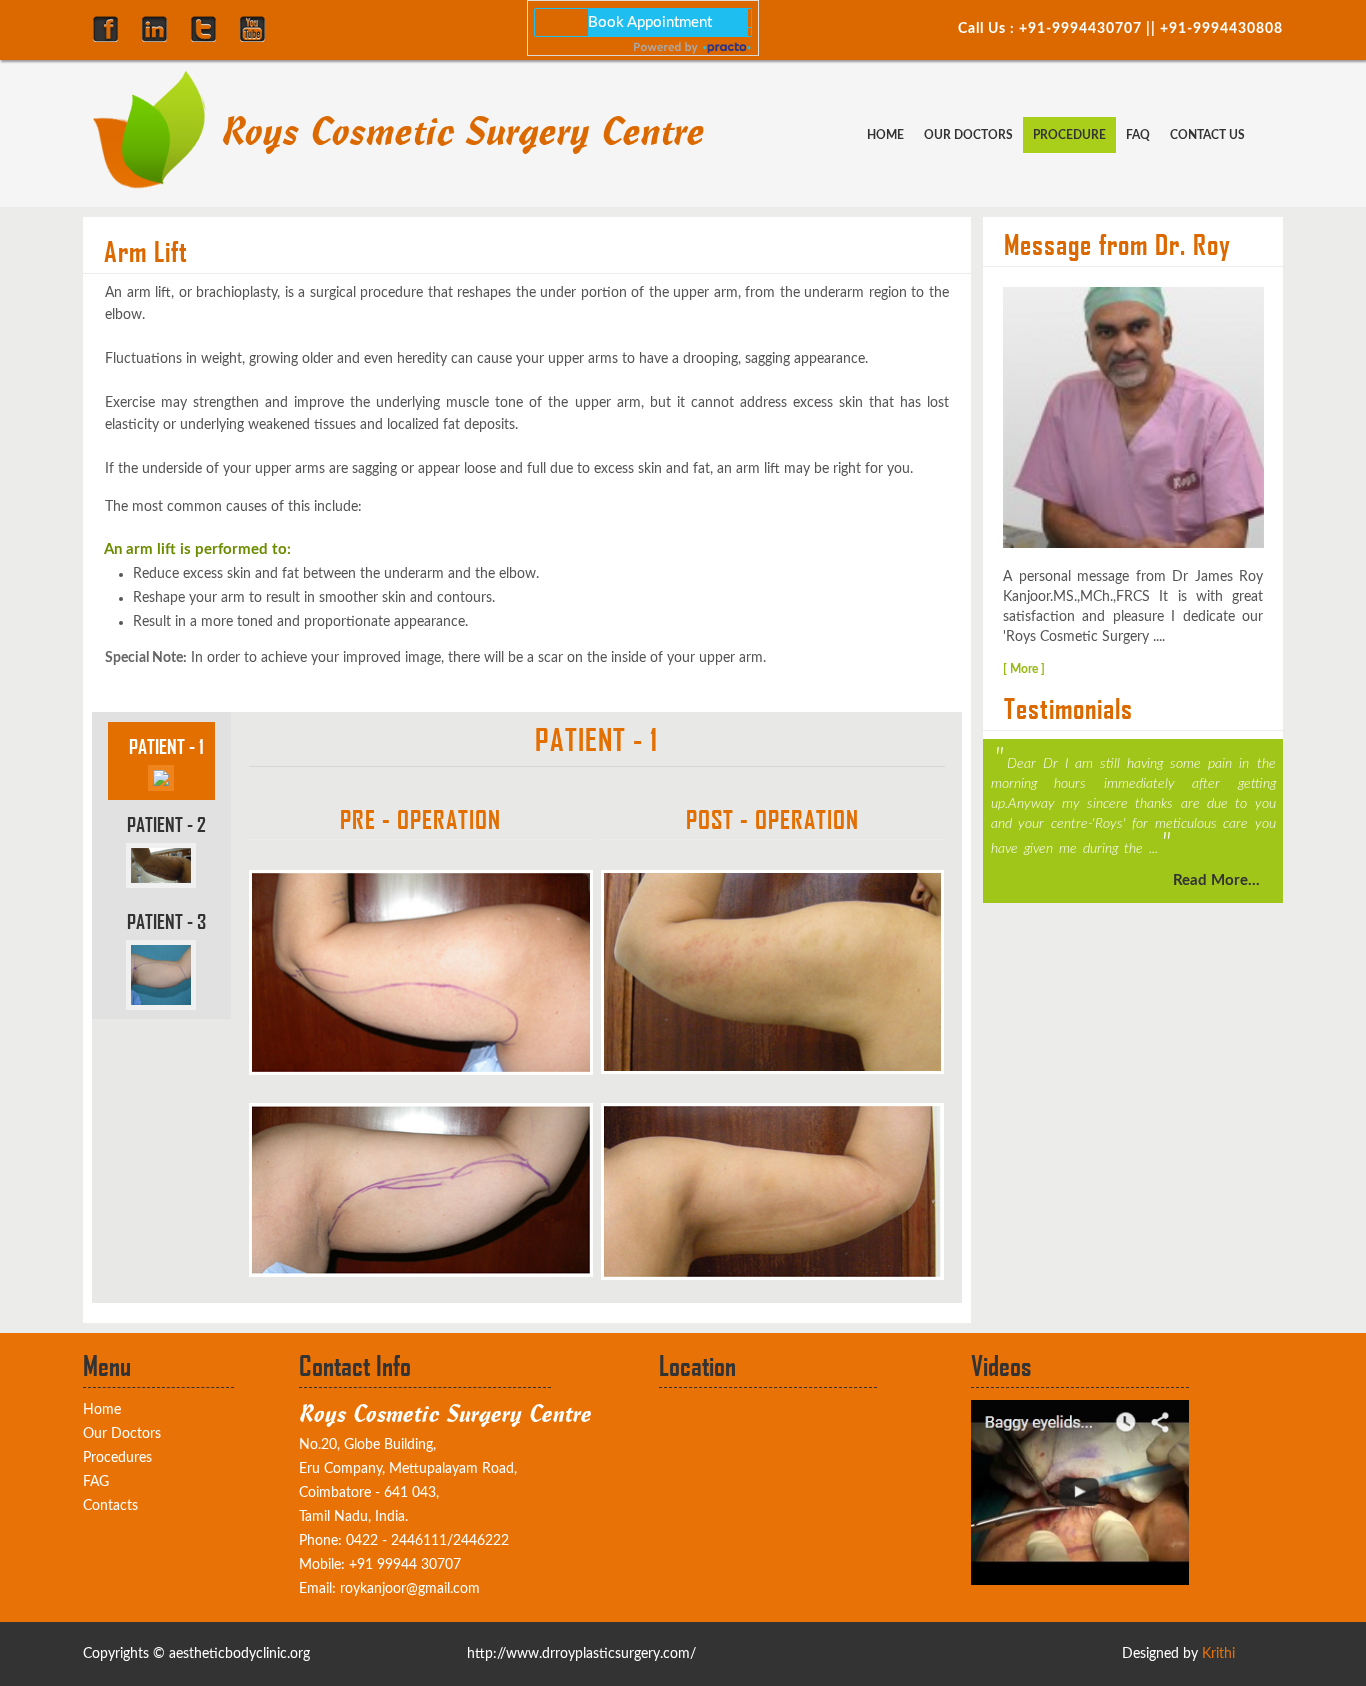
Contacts (110, 1506)
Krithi (1218, 1654)
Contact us (1207, 135)
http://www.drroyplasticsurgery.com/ (581, 1654)
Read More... (1216, 880)
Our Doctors (968, 135)
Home (885, 135)
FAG (96, 1482)
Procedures (117, 1458)
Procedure (1069, 135)
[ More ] (1024, 669)
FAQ (1138, 135)
